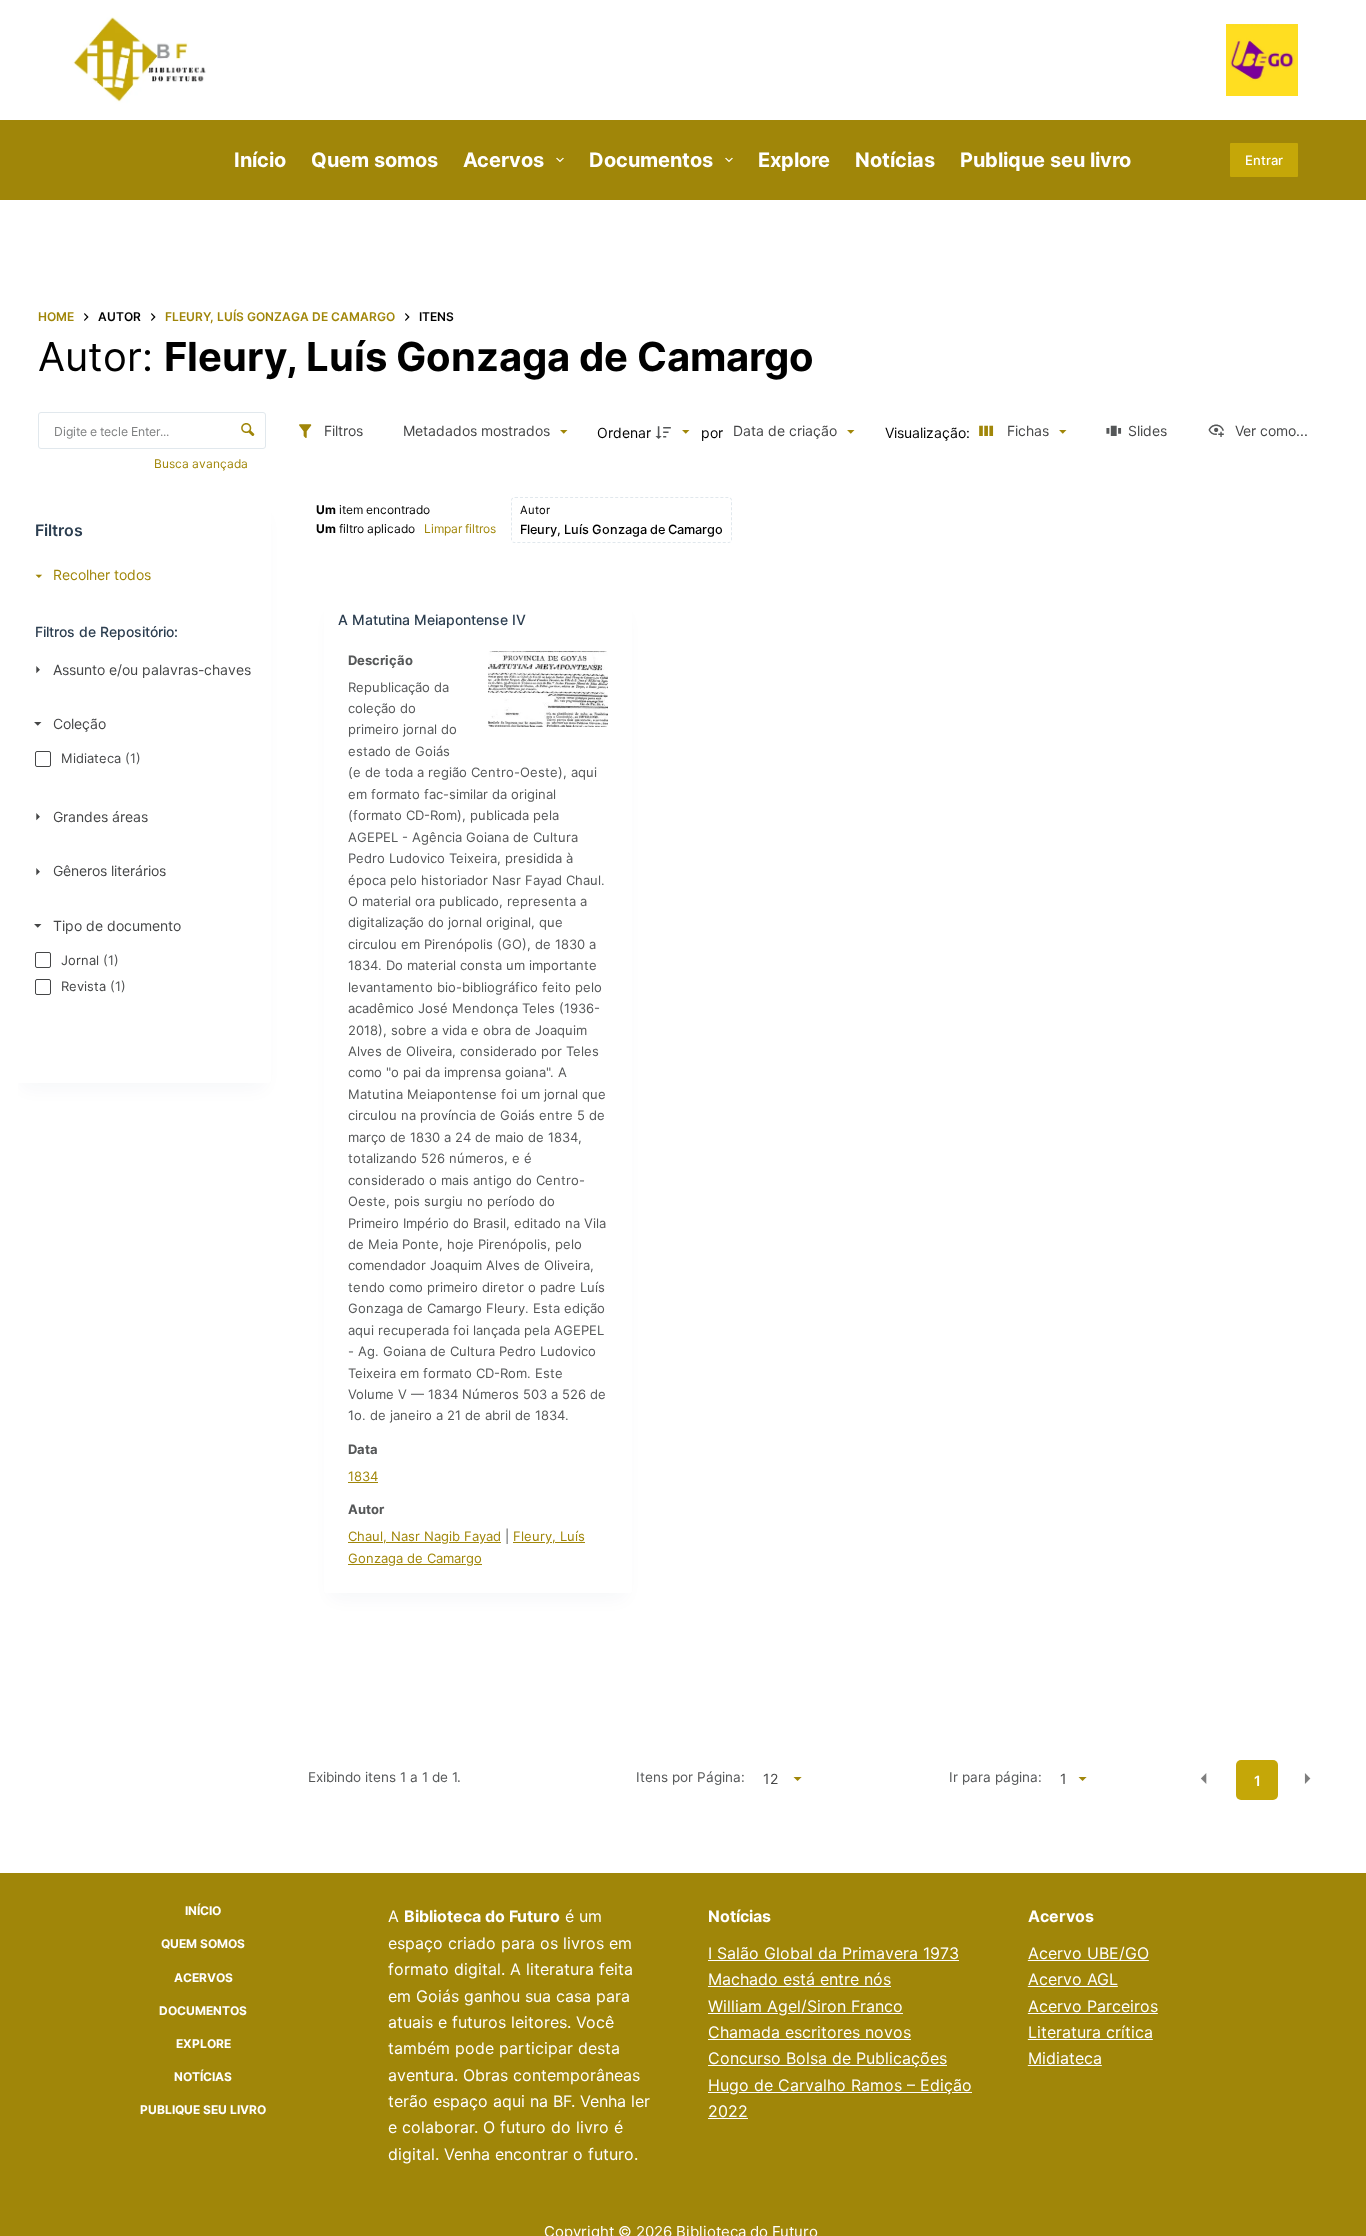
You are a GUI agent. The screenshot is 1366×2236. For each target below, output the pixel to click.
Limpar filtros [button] (460, 528)
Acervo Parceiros (1093, 2006)
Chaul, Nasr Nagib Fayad (424, 1536)
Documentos (651, 160)
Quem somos (374, 160)
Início (260, 160)
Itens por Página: (690, 1777)
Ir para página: (995, 1777)
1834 (363, 1476)
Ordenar (624, 432)
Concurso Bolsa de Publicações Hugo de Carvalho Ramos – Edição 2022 (840, 2084)
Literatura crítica (1090, 2032)
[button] (1204, 1779)
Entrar (1264, 160)
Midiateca (1065, 2058)
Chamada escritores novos (809, 2032)
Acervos (503, 160)
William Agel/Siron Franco (805, 2006)
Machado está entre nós (799, 1979)
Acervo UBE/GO (1088, 1953)
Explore (794, 160)
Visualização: (929, 432)
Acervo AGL (1073, 1979)
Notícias (895, 160)
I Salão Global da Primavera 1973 (833, 1953)
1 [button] (1257, 1780)
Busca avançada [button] (202, 463)
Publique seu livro (1045, 160)
